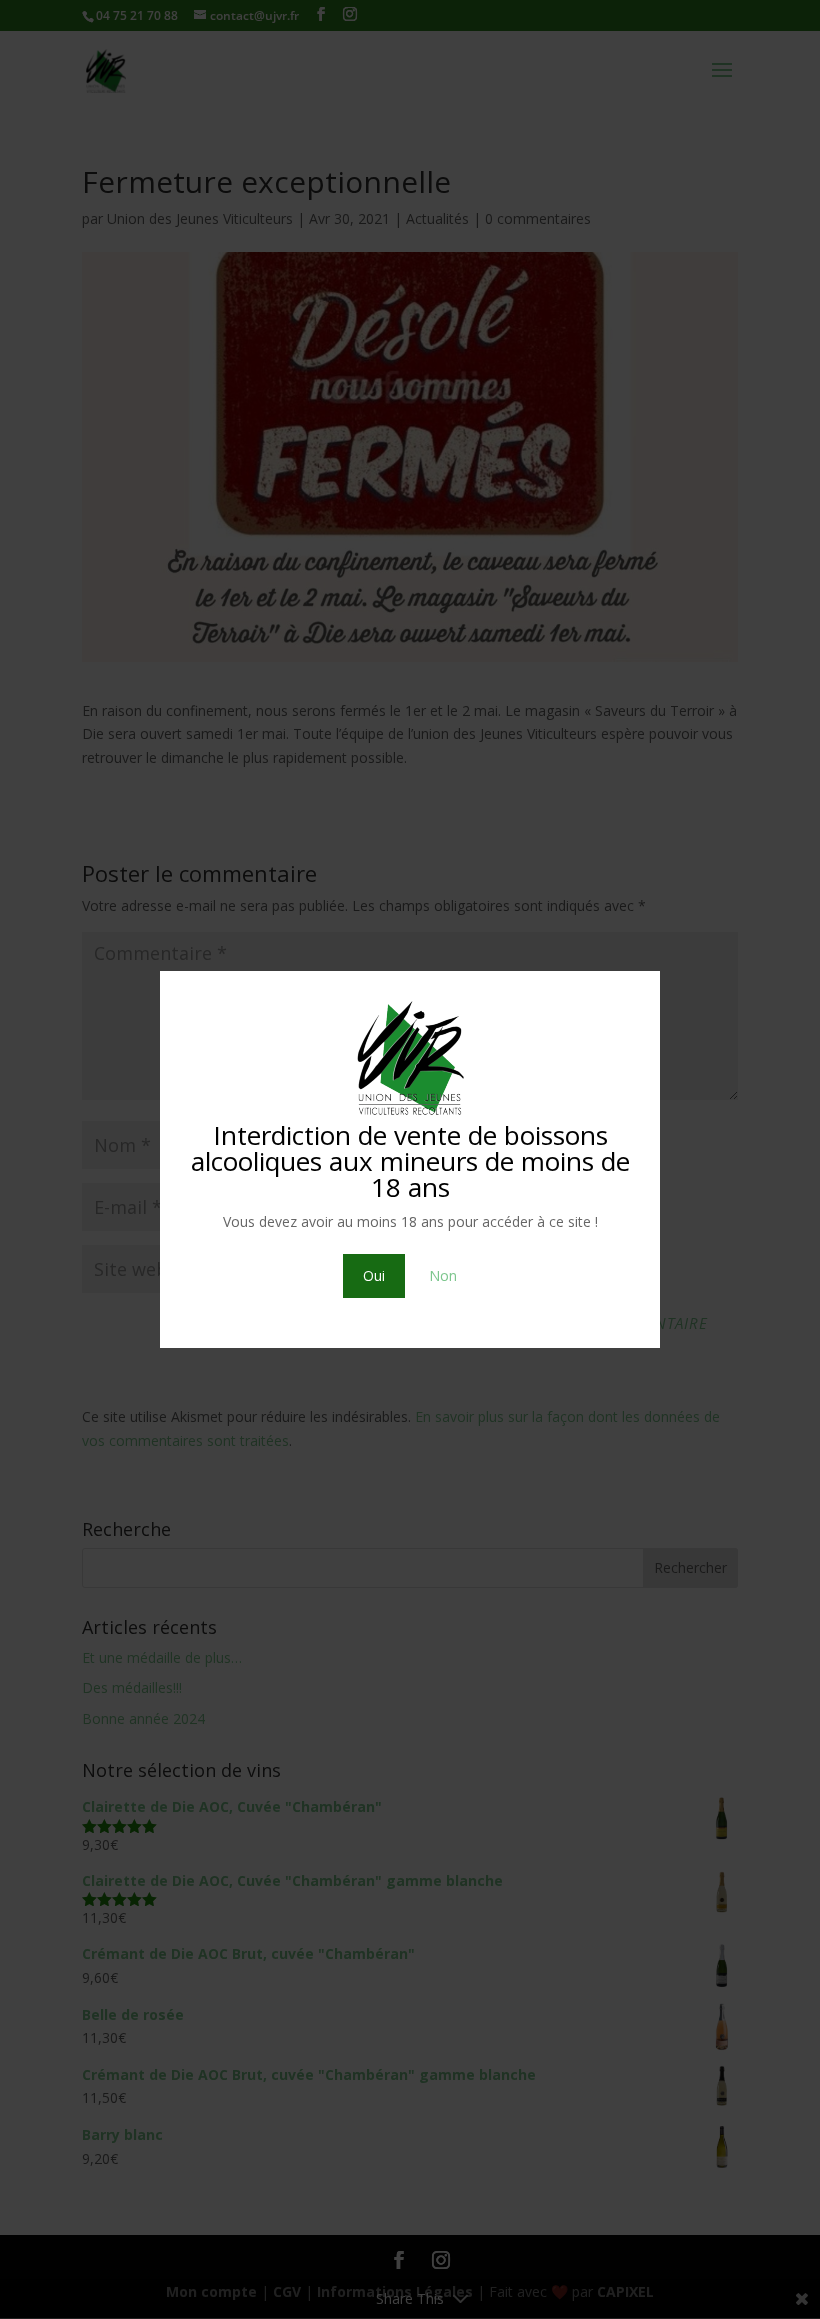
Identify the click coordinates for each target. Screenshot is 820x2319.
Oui (374, 1275)
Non (443, 1275)
